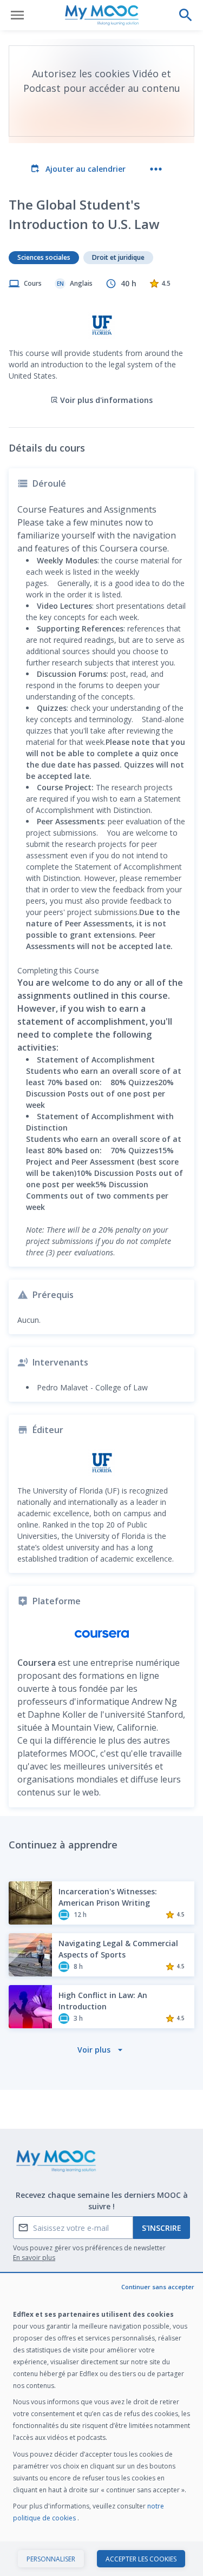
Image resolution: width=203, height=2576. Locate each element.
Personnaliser (51, 2559)
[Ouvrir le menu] (17, 15)
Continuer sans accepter (158, 2287)
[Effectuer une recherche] (186, 15)
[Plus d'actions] (156, 169)
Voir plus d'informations (106, 400)
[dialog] (101, 2425)
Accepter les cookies (141, 2559)
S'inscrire (162, 2228)
